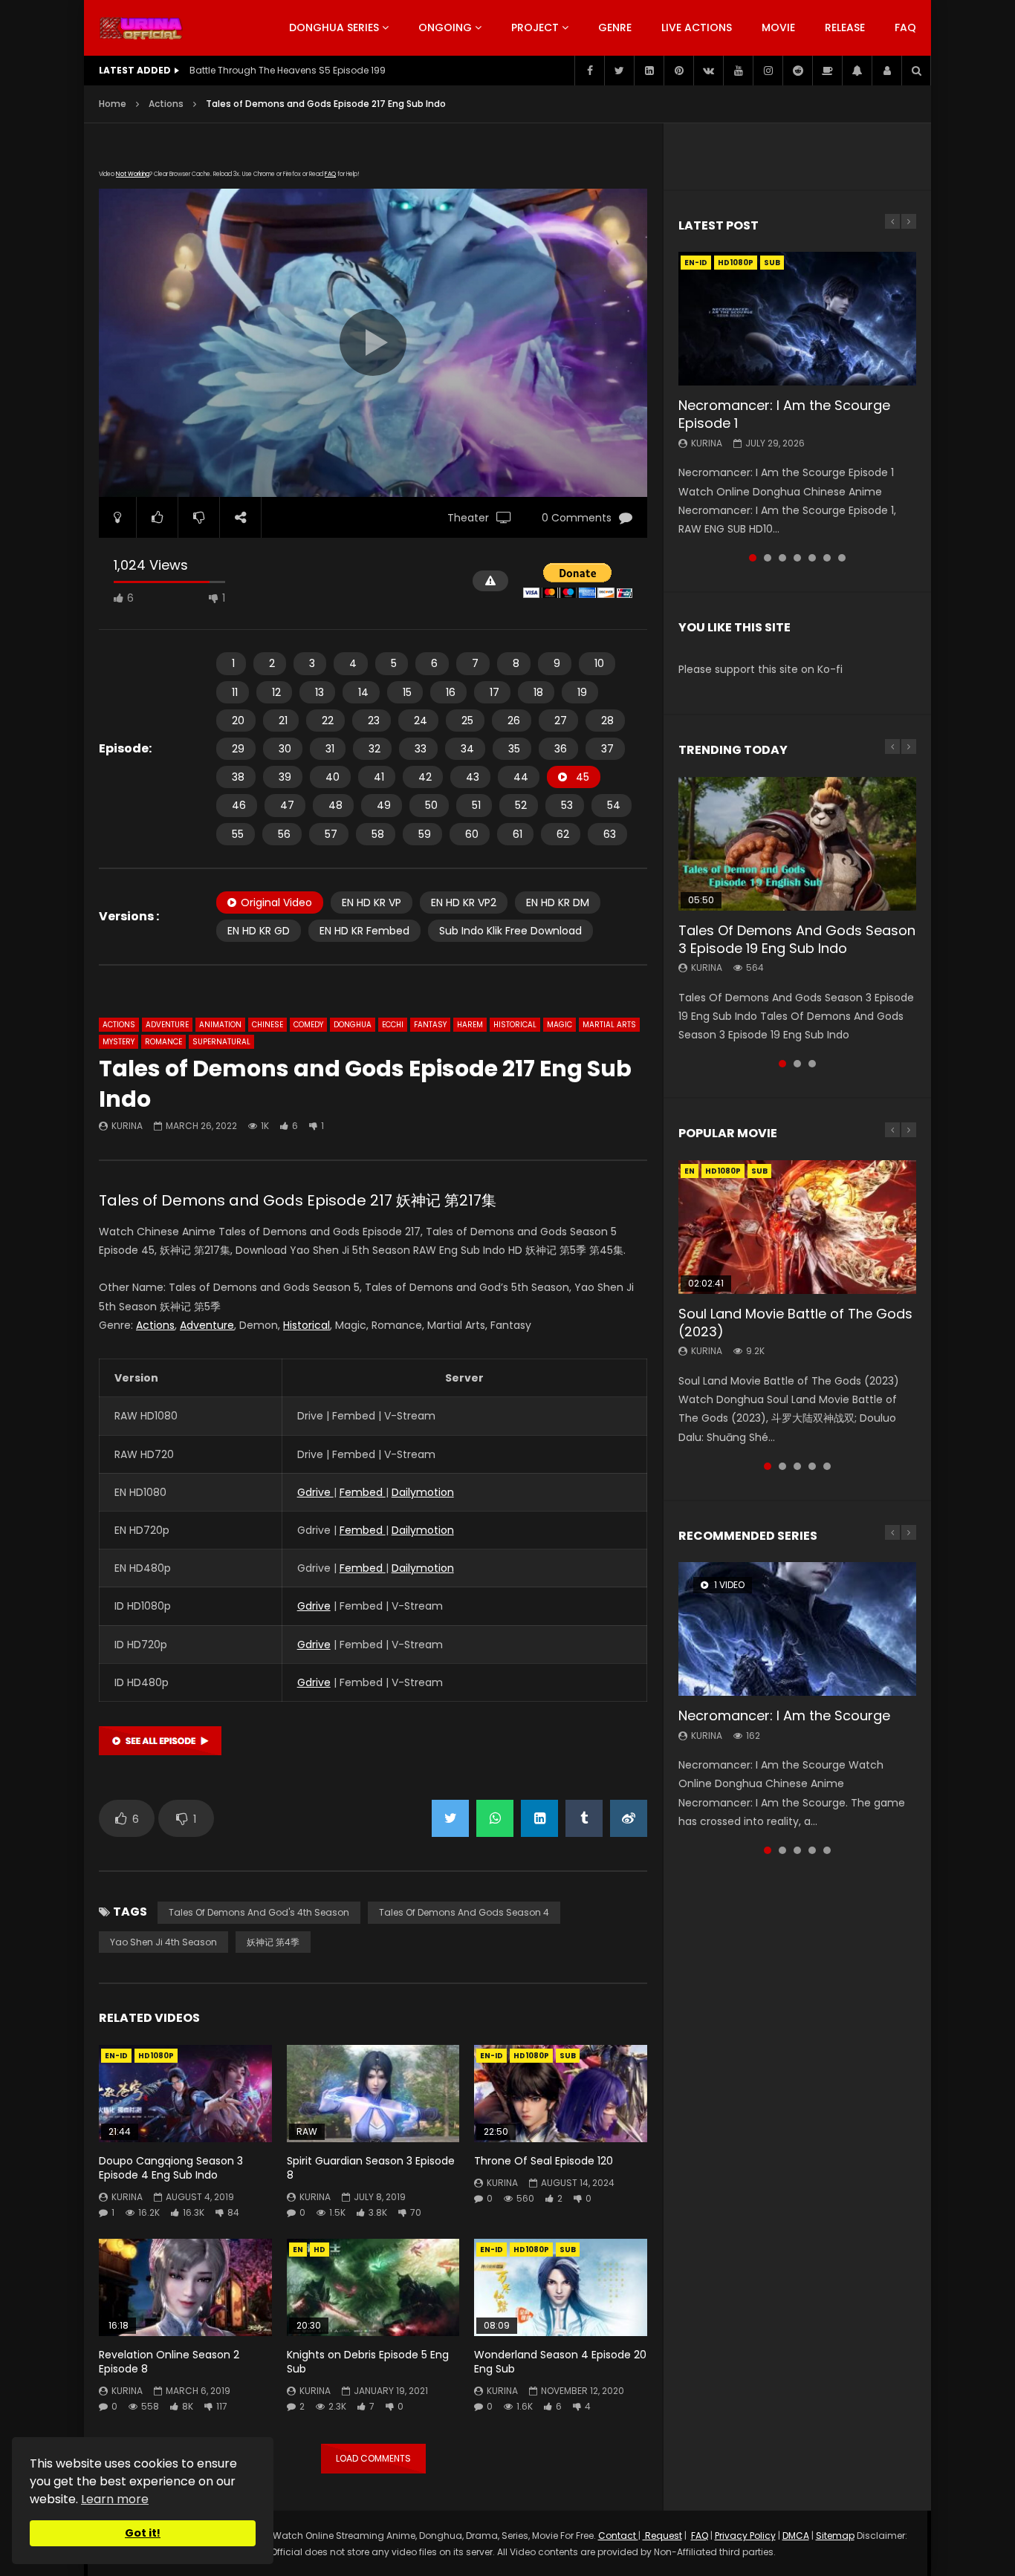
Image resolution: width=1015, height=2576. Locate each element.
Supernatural (221, 1042)
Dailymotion (423, 1492)
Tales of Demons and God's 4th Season (259, 1912)
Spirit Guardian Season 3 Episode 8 (371, 2168)
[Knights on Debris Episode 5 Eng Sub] (373, 2287)
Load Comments (373, 2458)
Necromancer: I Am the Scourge (784, 1715)
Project (535, 27)
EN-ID (116, 2056)
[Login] (886, 71)
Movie (778, 27)
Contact (618, 2536)
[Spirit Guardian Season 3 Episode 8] (373, 2094)
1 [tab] (753, 558)
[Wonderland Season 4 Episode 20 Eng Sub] (561, 2287)
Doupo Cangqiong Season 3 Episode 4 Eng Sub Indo (171, 2168)
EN (298, 2250)
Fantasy (430, 1025)
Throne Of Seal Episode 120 (544, 2161)
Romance (163, 1042)
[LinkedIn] (649, 71)
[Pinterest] (678, 71)
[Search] (916, 71)
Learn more (115, 2499)
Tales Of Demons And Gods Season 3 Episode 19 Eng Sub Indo (797, 939)
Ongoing (445, 27)
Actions (166, 104)
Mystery (119, 1042)
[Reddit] (797, 71)
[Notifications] (857, 71)
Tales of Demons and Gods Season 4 (464, 1912)
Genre (615, 27)
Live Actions (697, 27)
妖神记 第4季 (273, 1942)
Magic (560, 1025)
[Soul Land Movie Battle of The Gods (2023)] (797, 1227)
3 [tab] (782, 558)
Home (113, 104)
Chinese (267, 1025)
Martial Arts (609, 1025)
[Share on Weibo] (629, 1818)
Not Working (133, 174)
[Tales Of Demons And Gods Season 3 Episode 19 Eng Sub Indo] (797, 844)
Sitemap (835, 2536)
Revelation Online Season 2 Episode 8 (169, 2362)
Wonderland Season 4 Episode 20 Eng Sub (560, 2362)
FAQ (905, 27)
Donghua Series (334, 27)
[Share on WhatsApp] (495, 1818)
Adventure (167, 1025)
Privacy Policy (745, 2536)
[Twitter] (619, 71)
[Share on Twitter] (450, 1818)
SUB (568, 2056)
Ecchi (393, 1025)
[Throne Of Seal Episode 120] (561, 2094)
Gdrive (315, 1492)
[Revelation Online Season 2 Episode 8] (185, 2287)
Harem (470, 1025)
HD (320, 2250)
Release (845, 27)
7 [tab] (842, 558)
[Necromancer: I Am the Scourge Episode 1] (797, 319)
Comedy (308, 1025)
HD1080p (156, 2056)
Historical (515, 1025)
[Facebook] (589, 71)
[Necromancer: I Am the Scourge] (797, 1629)
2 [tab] (768, 558)
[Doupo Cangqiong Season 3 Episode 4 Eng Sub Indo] (185, 2094)
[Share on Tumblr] (584, 1818)
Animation (220, 1025)
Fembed (363, 1492)
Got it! (143, 2533)
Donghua (353, 1025)
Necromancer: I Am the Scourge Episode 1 (784, 414)
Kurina (127, 1126)
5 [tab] (812, 558)
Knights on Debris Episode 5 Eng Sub (368, 2362)
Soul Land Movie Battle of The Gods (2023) (795, 1323)
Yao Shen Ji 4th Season (163, 1942)
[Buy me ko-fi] (827, 71)
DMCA (796, 2536)
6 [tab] (827, 558)
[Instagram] (768, 71)
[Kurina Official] (141, 28)
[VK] (708, 71)
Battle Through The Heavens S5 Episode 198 (288, 70)
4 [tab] (797, 558)
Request (662, 2536)
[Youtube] (738, 71)
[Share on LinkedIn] (539, 1818)
